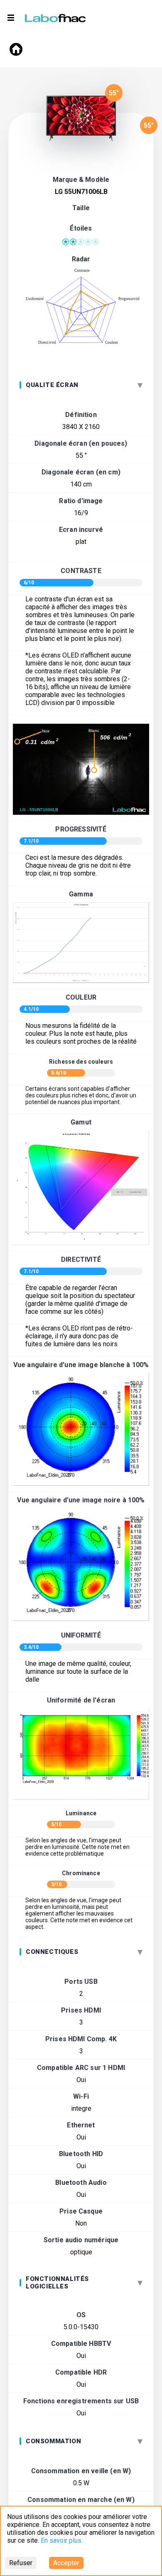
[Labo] (56, 16)
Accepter (66, 2563)
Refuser (21, 2563)
